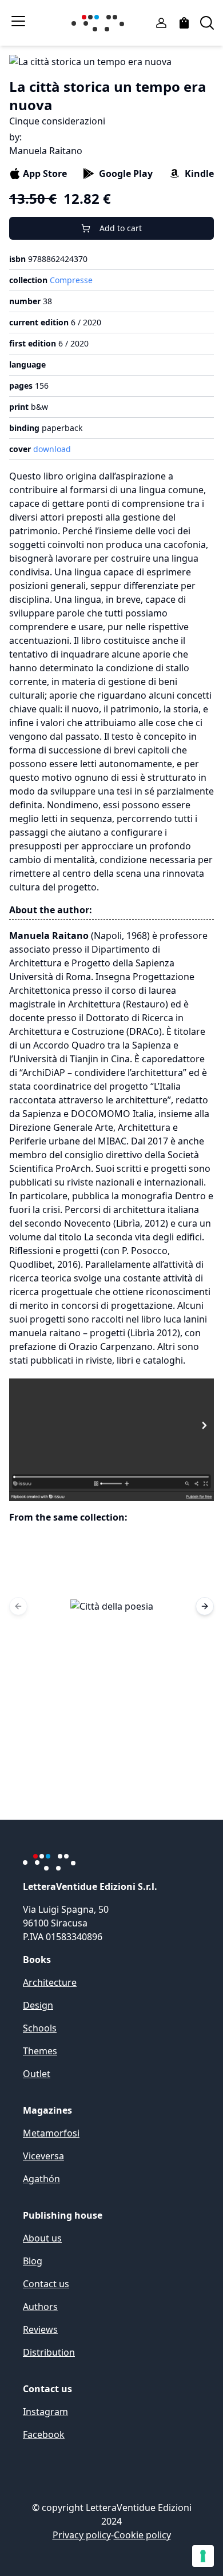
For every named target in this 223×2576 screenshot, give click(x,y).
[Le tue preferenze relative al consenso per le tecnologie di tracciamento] (203, 2556)
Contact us (46, 2284)
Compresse (71, 280)
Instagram (45, 2412)
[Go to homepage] (100, 23)
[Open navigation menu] (18, 21)
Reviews (40, 2329)
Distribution (49, 2352)
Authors (40, 2307)
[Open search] (207, 23)
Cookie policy (142, 2535)
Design (38, 2005)
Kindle (199, 174)
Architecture (50, 1982)
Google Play (126, 174)
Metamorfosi (51, 2133)
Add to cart (121, 228)
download (52, 449)
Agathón (41, 2179)
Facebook (44, 2434)
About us (42, 2238)
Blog (33, 2261)
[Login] (161, 23)
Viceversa (43, 2156)
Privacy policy (82, 2535)
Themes (40, 2051)
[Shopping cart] (184, 23)
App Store (45, 174)
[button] (111, 1606)
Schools (40, 2028)
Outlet (37, 2074)
